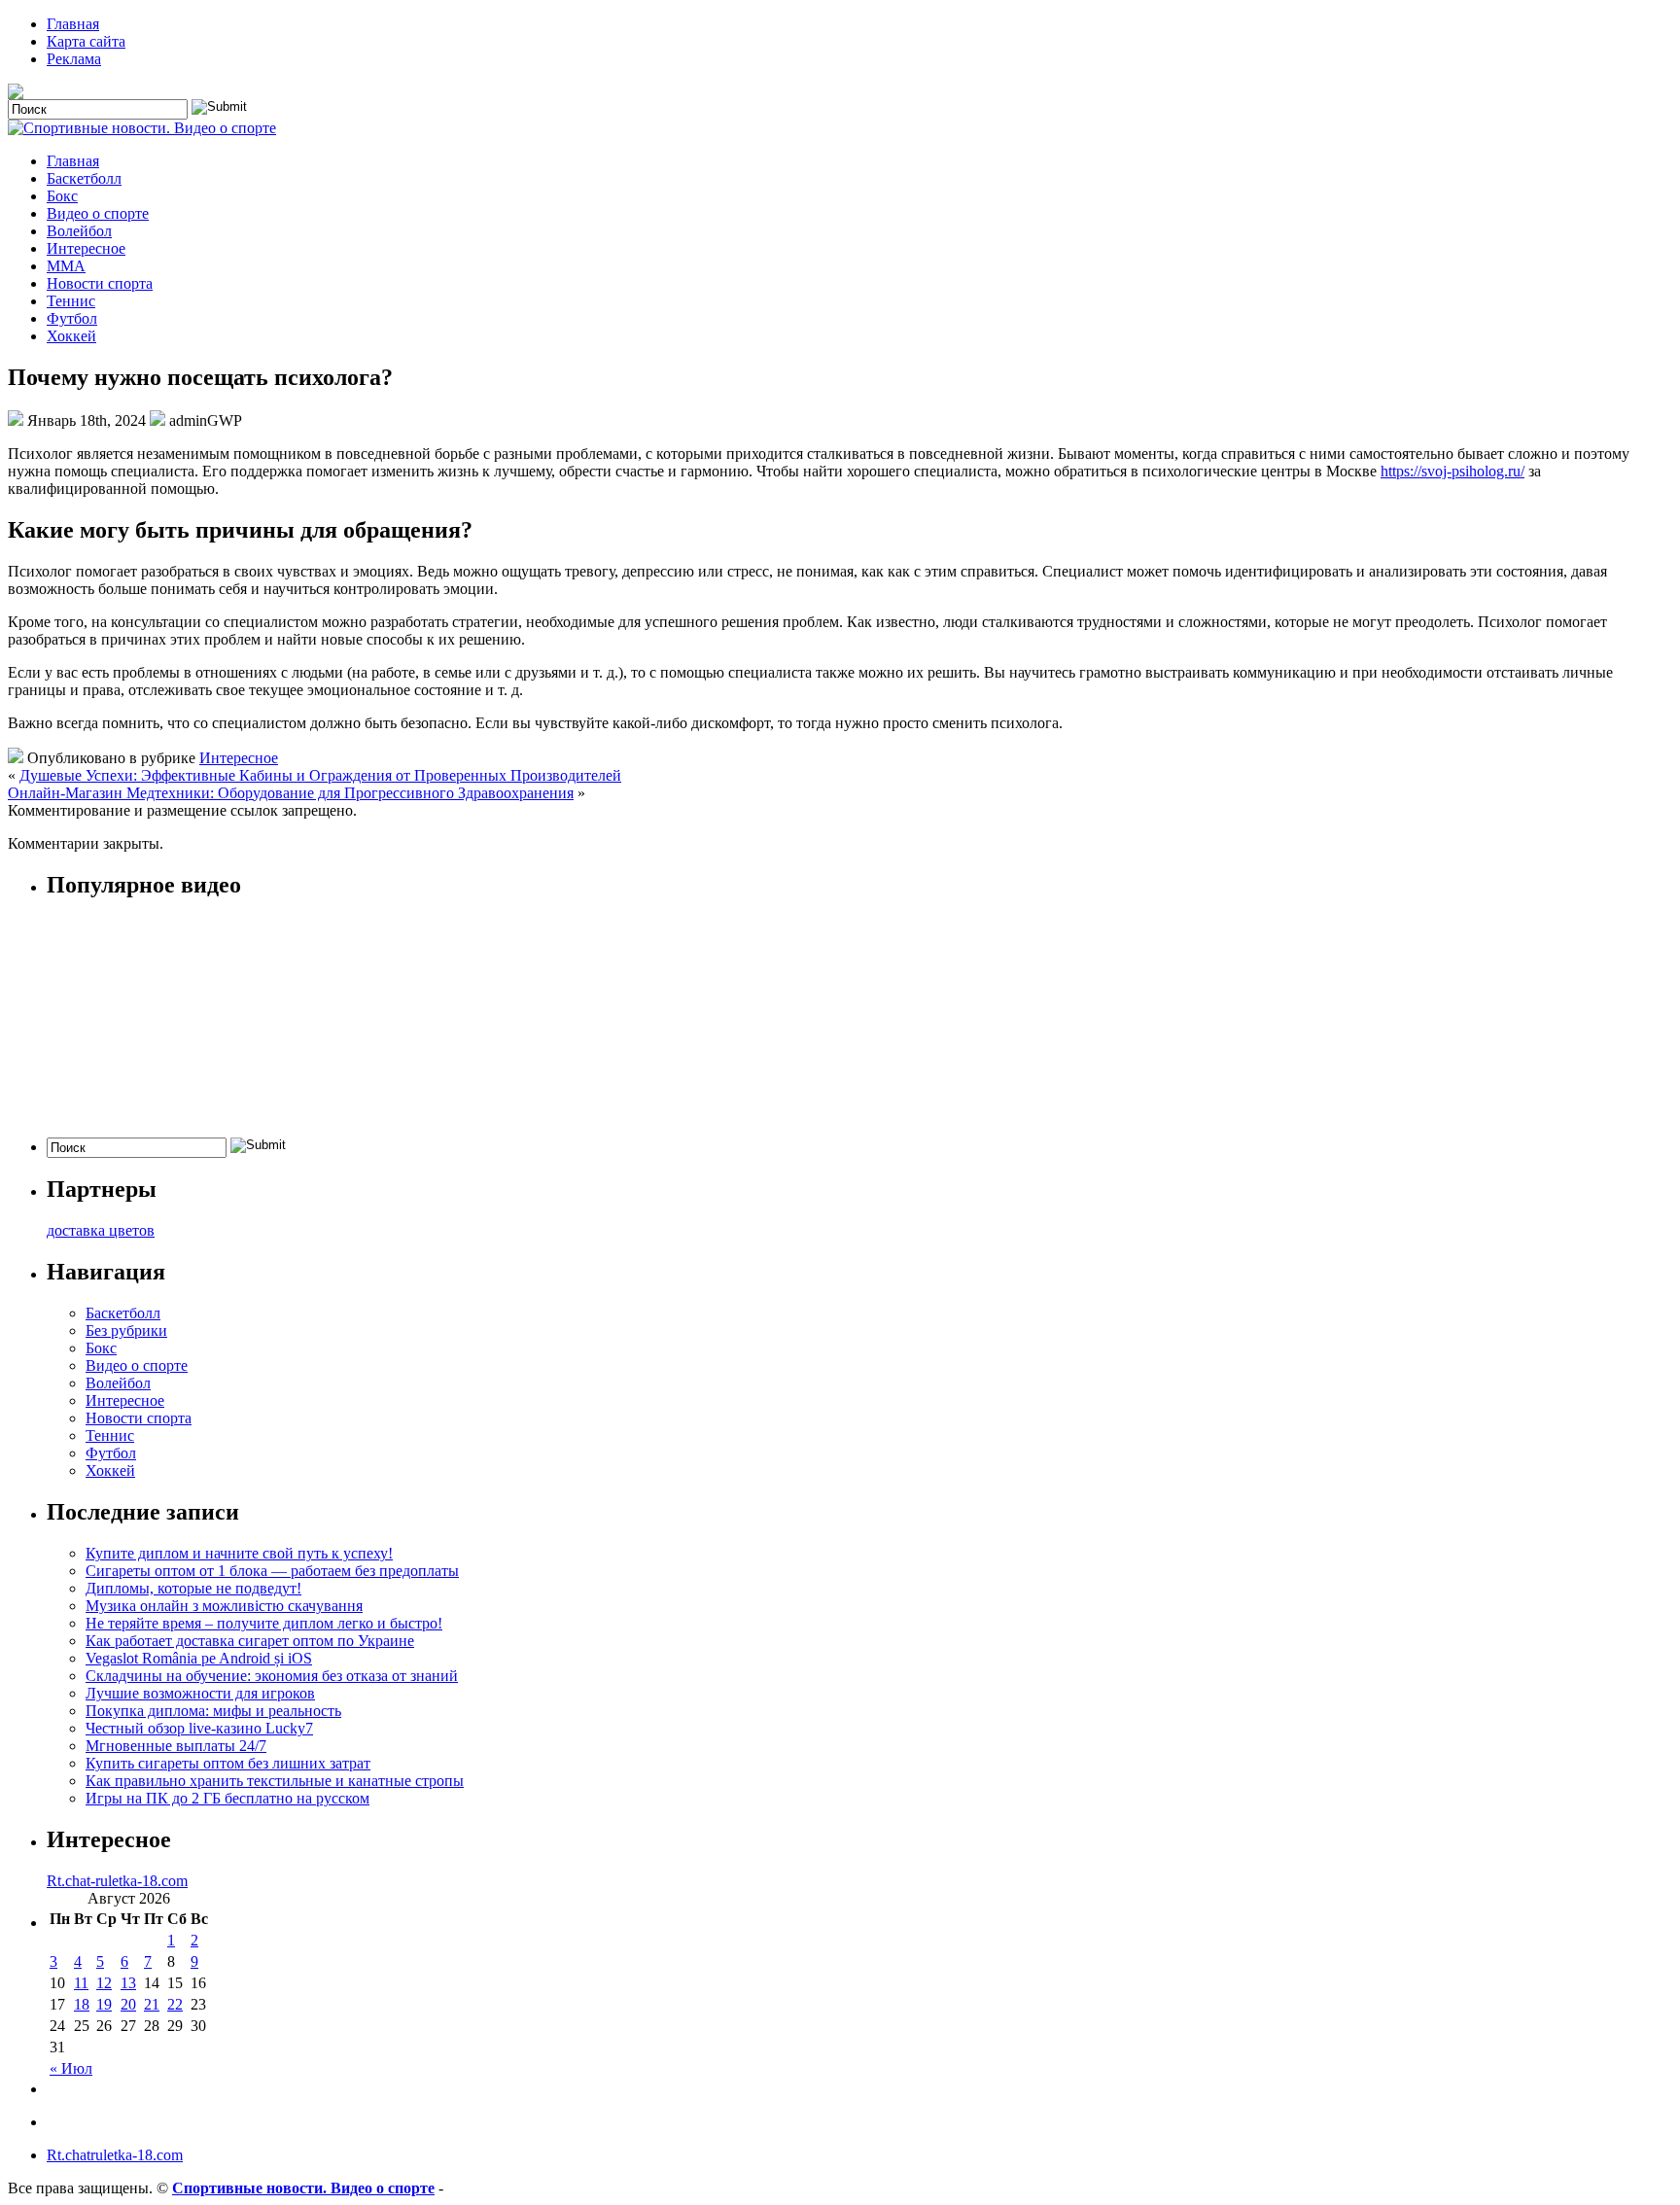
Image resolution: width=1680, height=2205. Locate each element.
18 (82, 2004)
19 (104, 2004)
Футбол (72, 318)
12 (104, 1983)
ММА (66, 266)
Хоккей (71, 336)
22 (175, 2004)
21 (152, 2004)
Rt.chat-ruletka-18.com (117, 1881)
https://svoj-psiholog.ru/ (1452, 471)
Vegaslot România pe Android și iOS (199, 1658)
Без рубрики (126, 1330)
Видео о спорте (98, 213)
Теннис (71, 301)
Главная (73, 24)
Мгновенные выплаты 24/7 (176, 1746)
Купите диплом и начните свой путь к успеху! (239, 1553)
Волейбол (79, 231)
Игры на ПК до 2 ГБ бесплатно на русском (227, 1798)
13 (128, 1983)
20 (128, 2004)
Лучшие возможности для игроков (200, 1693)
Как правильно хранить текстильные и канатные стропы (275, 1781)
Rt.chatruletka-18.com (115, 2155)
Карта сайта (86, 41)
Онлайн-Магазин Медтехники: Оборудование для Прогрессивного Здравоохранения (291, 793)
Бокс (62, 196)
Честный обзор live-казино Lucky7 (199, 1728)
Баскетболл (84, 178)
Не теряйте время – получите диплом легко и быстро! (264, 1623)
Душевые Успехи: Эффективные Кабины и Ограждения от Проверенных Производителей (320, 775)
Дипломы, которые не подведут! (193, 1588)
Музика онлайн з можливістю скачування (224, 1606)
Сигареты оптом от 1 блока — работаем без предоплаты (272, 1571)
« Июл (71, 2068)
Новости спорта (100, 283)
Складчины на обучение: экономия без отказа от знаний (272, 1676)
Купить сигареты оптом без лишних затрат (228, 1763)
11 (81, 1983)
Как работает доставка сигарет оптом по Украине (250, 1641)
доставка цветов (101, 1230)
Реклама (74, 59)
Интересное (86, 248)
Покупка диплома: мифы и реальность (213, 1711)
